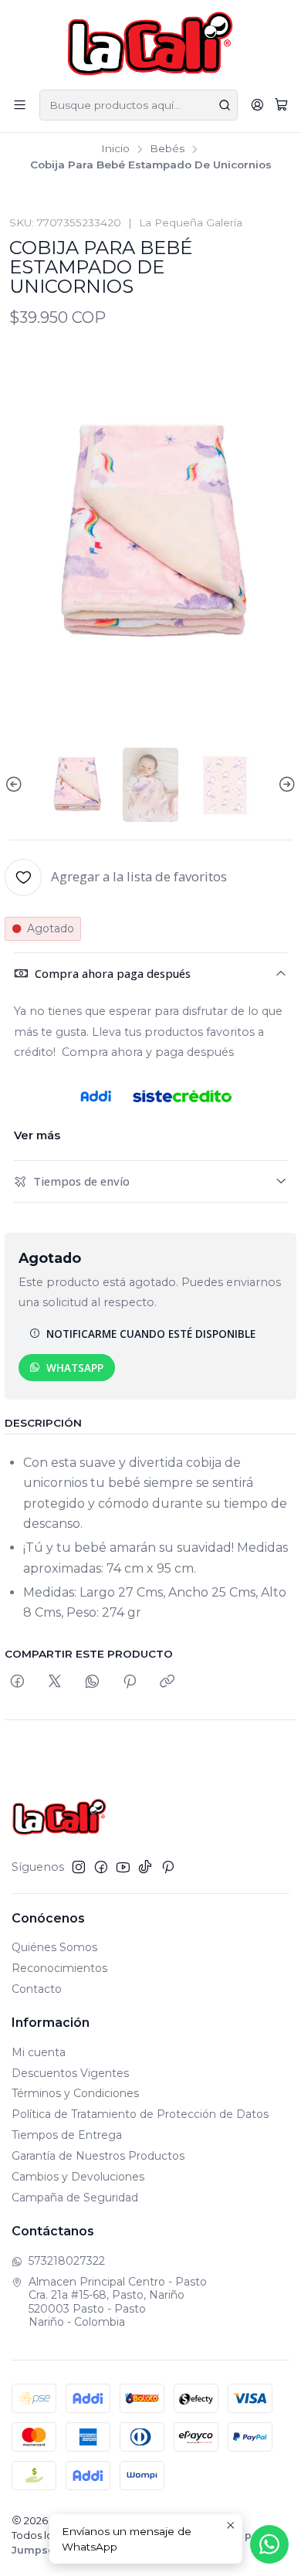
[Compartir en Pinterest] (130, 1682)
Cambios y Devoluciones (78, 2177)
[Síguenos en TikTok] (145, 1867)
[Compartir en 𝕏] (55, 1682)
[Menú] (20, 105)
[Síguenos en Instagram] (79, 1867)
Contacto (37, 1989)
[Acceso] (257, 105)
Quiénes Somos (54, 1947)
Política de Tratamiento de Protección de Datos (140, 2114)
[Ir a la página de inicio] (151, 44)
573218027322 (67, 2261)
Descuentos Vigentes (70, 2073)
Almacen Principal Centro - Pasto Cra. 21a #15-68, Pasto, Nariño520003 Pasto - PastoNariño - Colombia (118, 2302)
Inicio (115, 149)
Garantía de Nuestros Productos (98, 2156)
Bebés (167, 149)
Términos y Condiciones (75, 2093)
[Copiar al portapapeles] (167, 1682)
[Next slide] (285, 785)
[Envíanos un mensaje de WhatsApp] (269, 2544)
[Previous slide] (16, 785)
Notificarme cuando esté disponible (151, 1334)
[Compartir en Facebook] (17, 1682)
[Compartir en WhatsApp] (92, 1682)
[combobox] (139, 105)
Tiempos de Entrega (67, 2135)
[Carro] (281, 105)
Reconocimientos (59, 1968)
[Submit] (225, 105)
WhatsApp (75, 1368)
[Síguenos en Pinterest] (168, 1867)
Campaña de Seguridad (75, 2198)
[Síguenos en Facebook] (101, 1867)
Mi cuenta (39, 2052)
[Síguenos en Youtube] (123, 1867)
